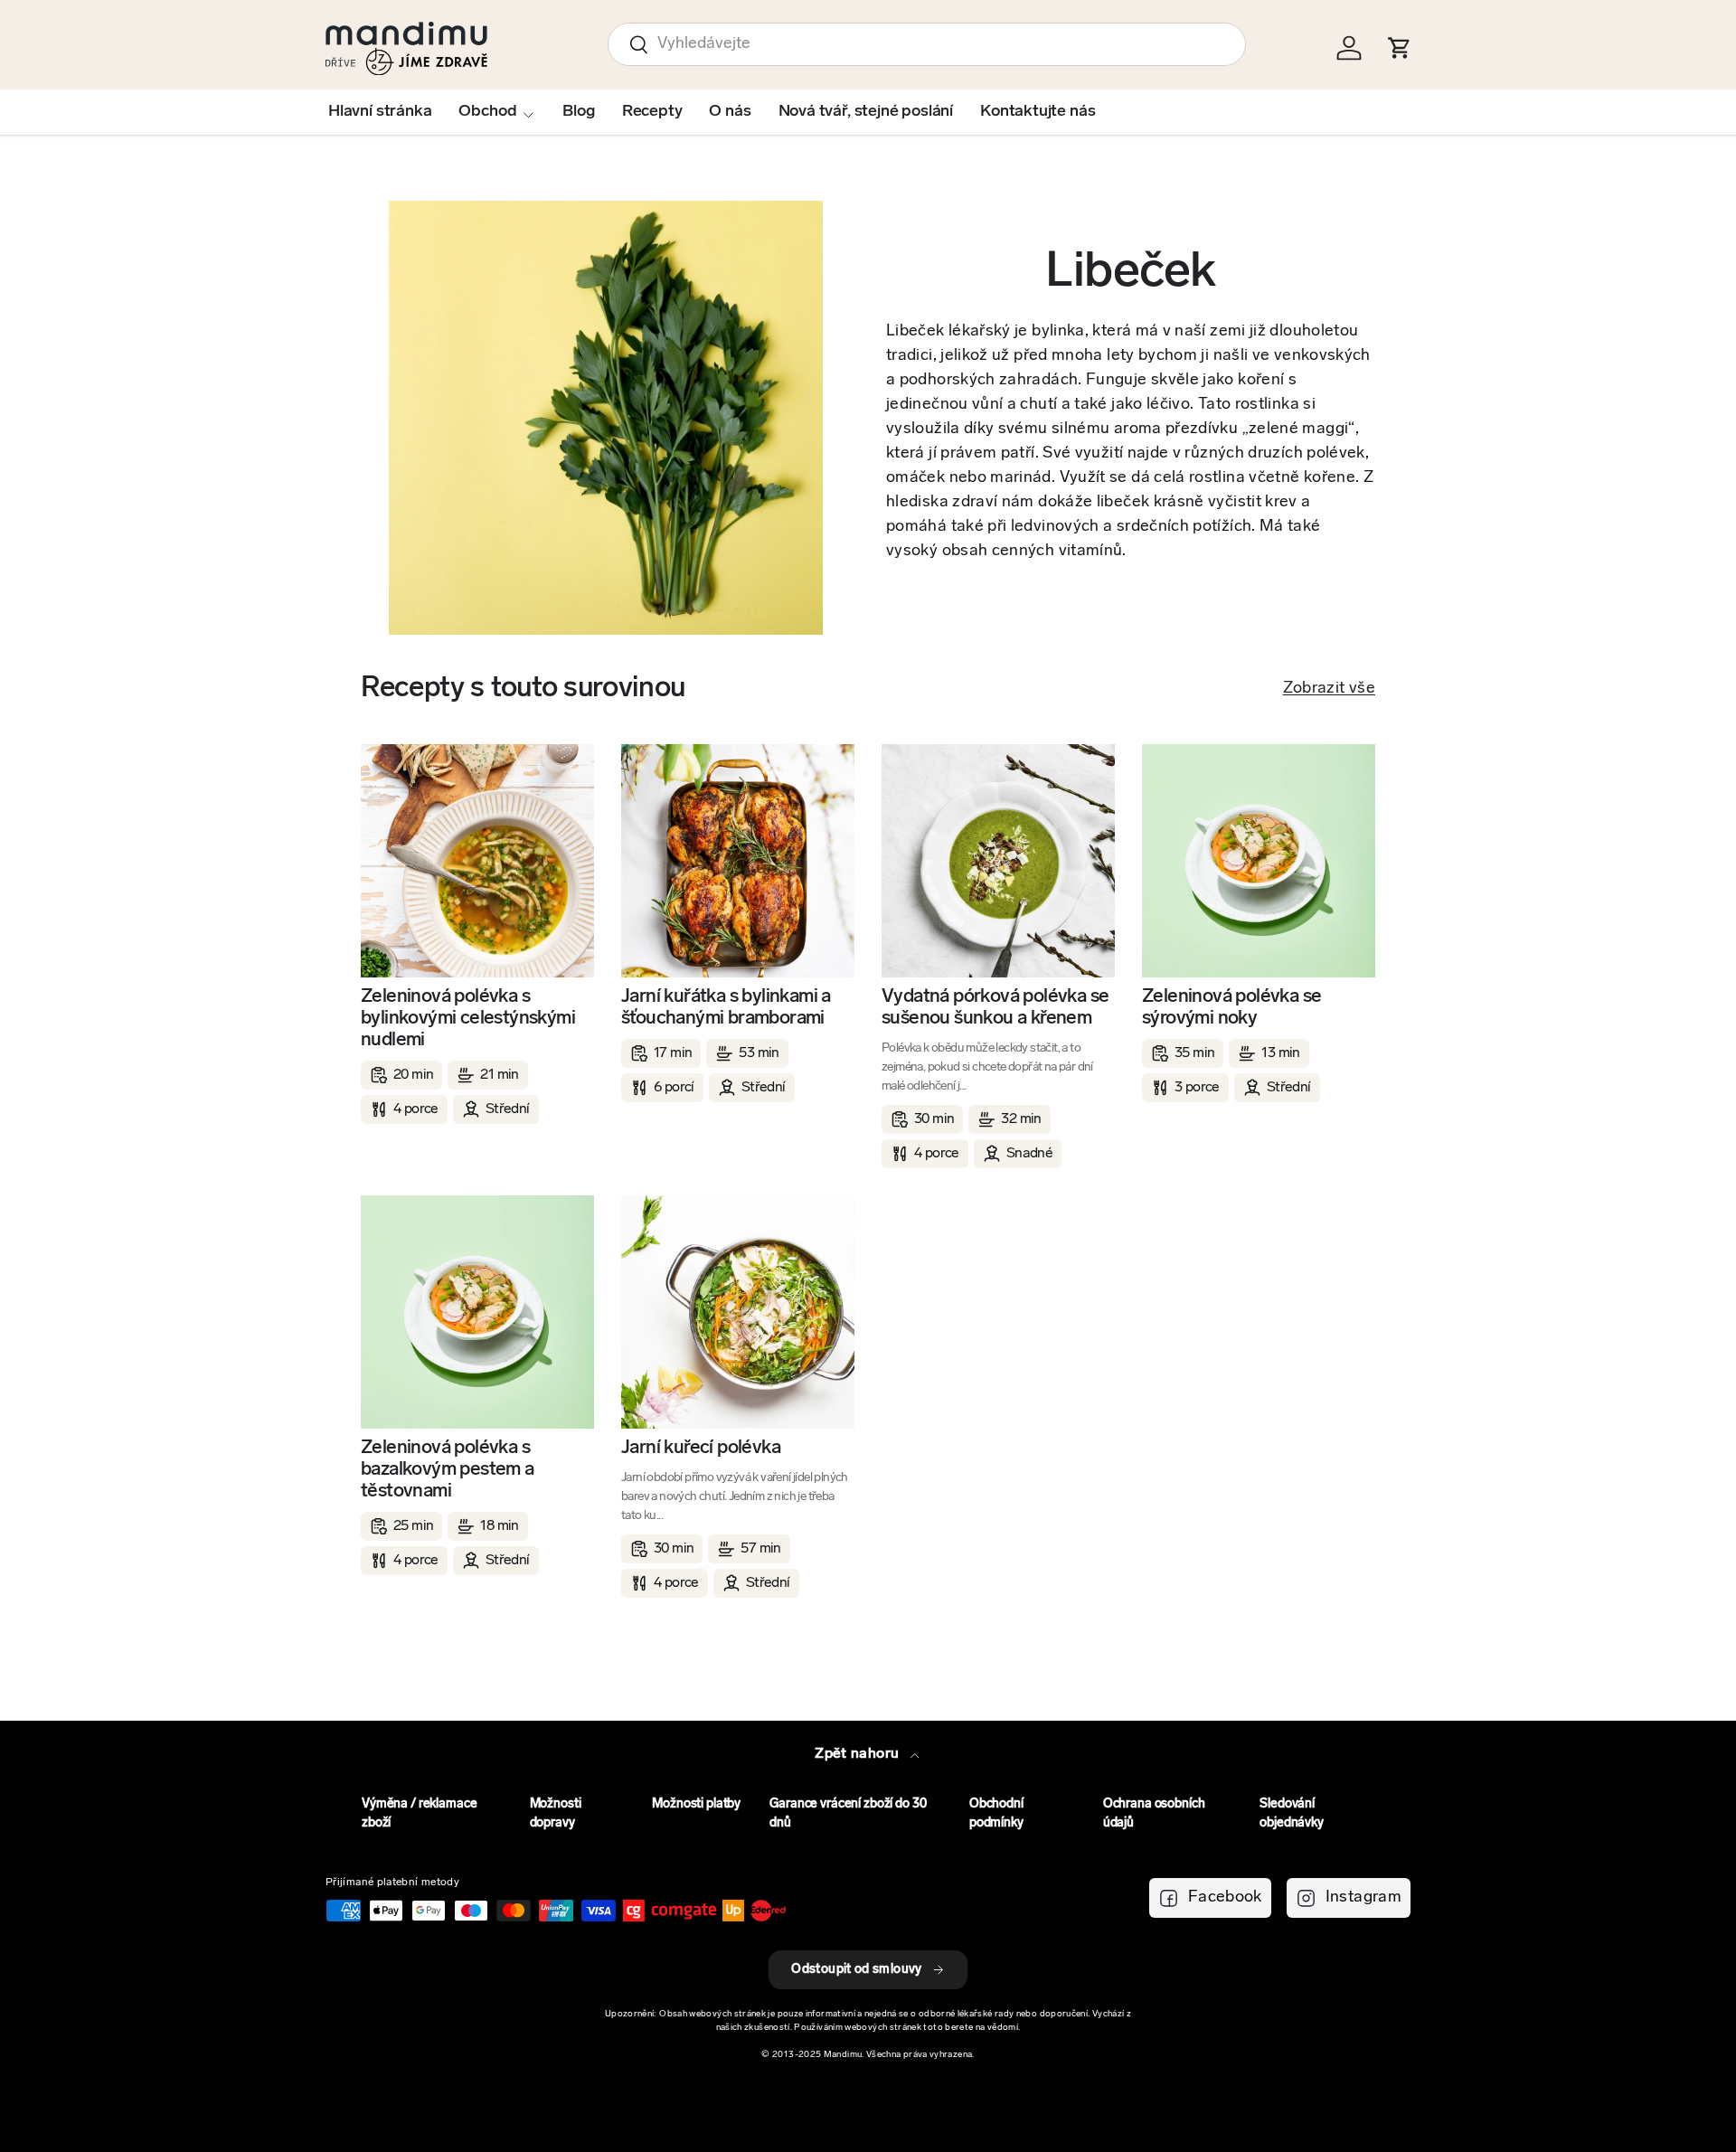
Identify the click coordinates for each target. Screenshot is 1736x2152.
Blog (578, 112)
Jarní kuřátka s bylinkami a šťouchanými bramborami (726, 1008)
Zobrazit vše (1329, 689)
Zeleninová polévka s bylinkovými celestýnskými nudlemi (468, 1019)
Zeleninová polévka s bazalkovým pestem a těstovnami (448, 1470)
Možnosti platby (696, 1804)
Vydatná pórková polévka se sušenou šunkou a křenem (995, 1008)
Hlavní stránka (380, 112)
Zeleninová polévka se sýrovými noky (1231, 1008)
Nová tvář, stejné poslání (866, 112)
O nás (730, 112)
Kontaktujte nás (1038, 112)
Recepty (652, 112)
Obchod (487, 112)
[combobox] (927, 44)
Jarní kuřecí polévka (701, 1448)
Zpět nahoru (859, 1754)
